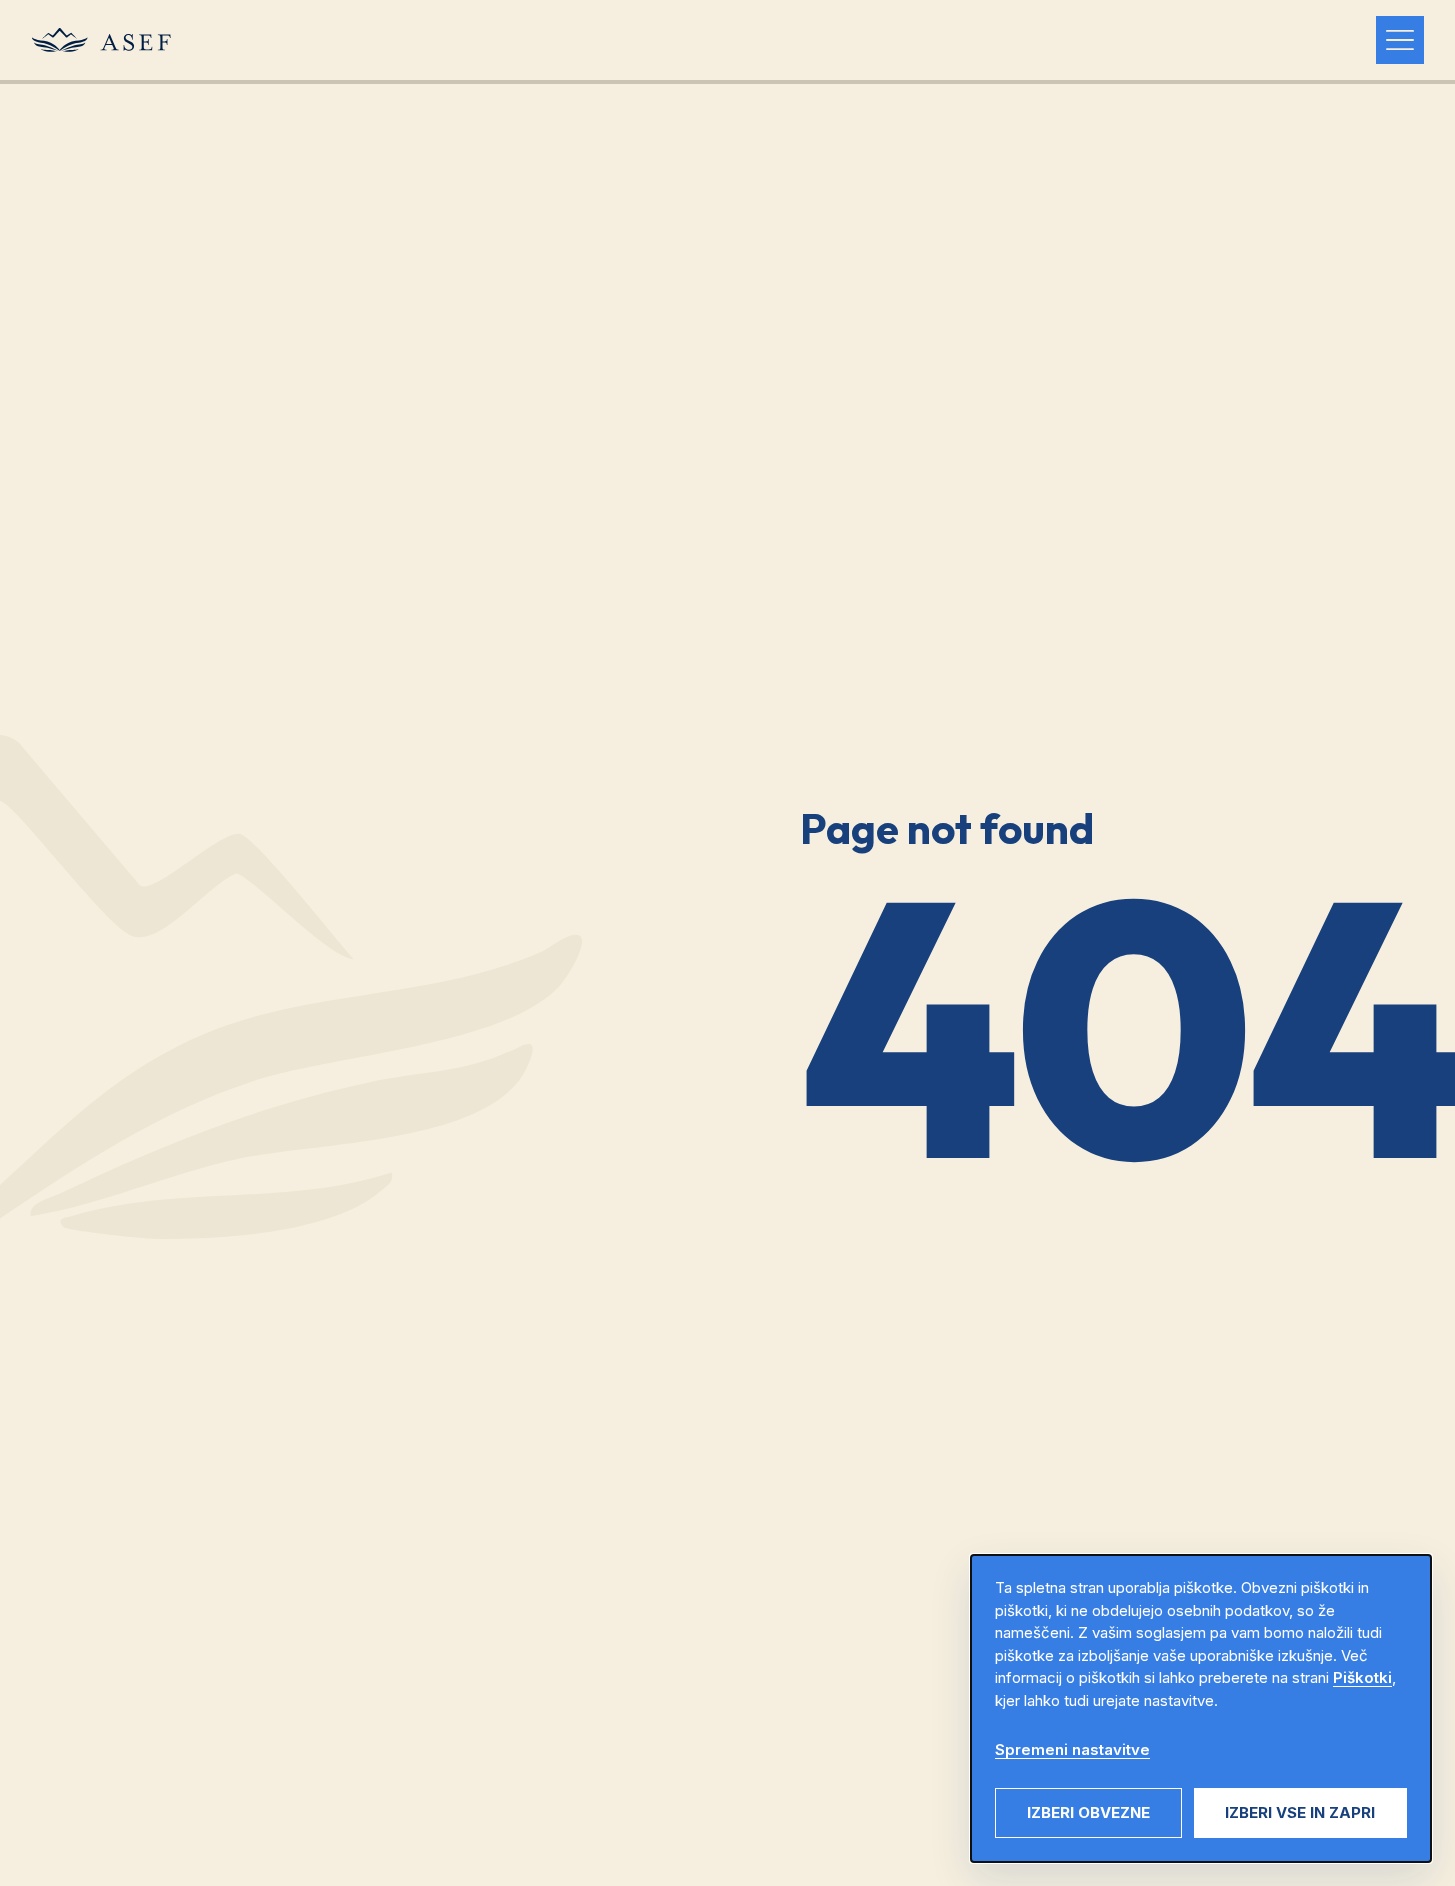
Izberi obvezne (1088, 1812)
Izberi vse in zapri (1300, 1812)
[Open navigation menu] (1400, 40)
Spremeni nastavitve (1072, 1749)
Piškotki (1362, 1677)
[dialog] (1201, 1708)
